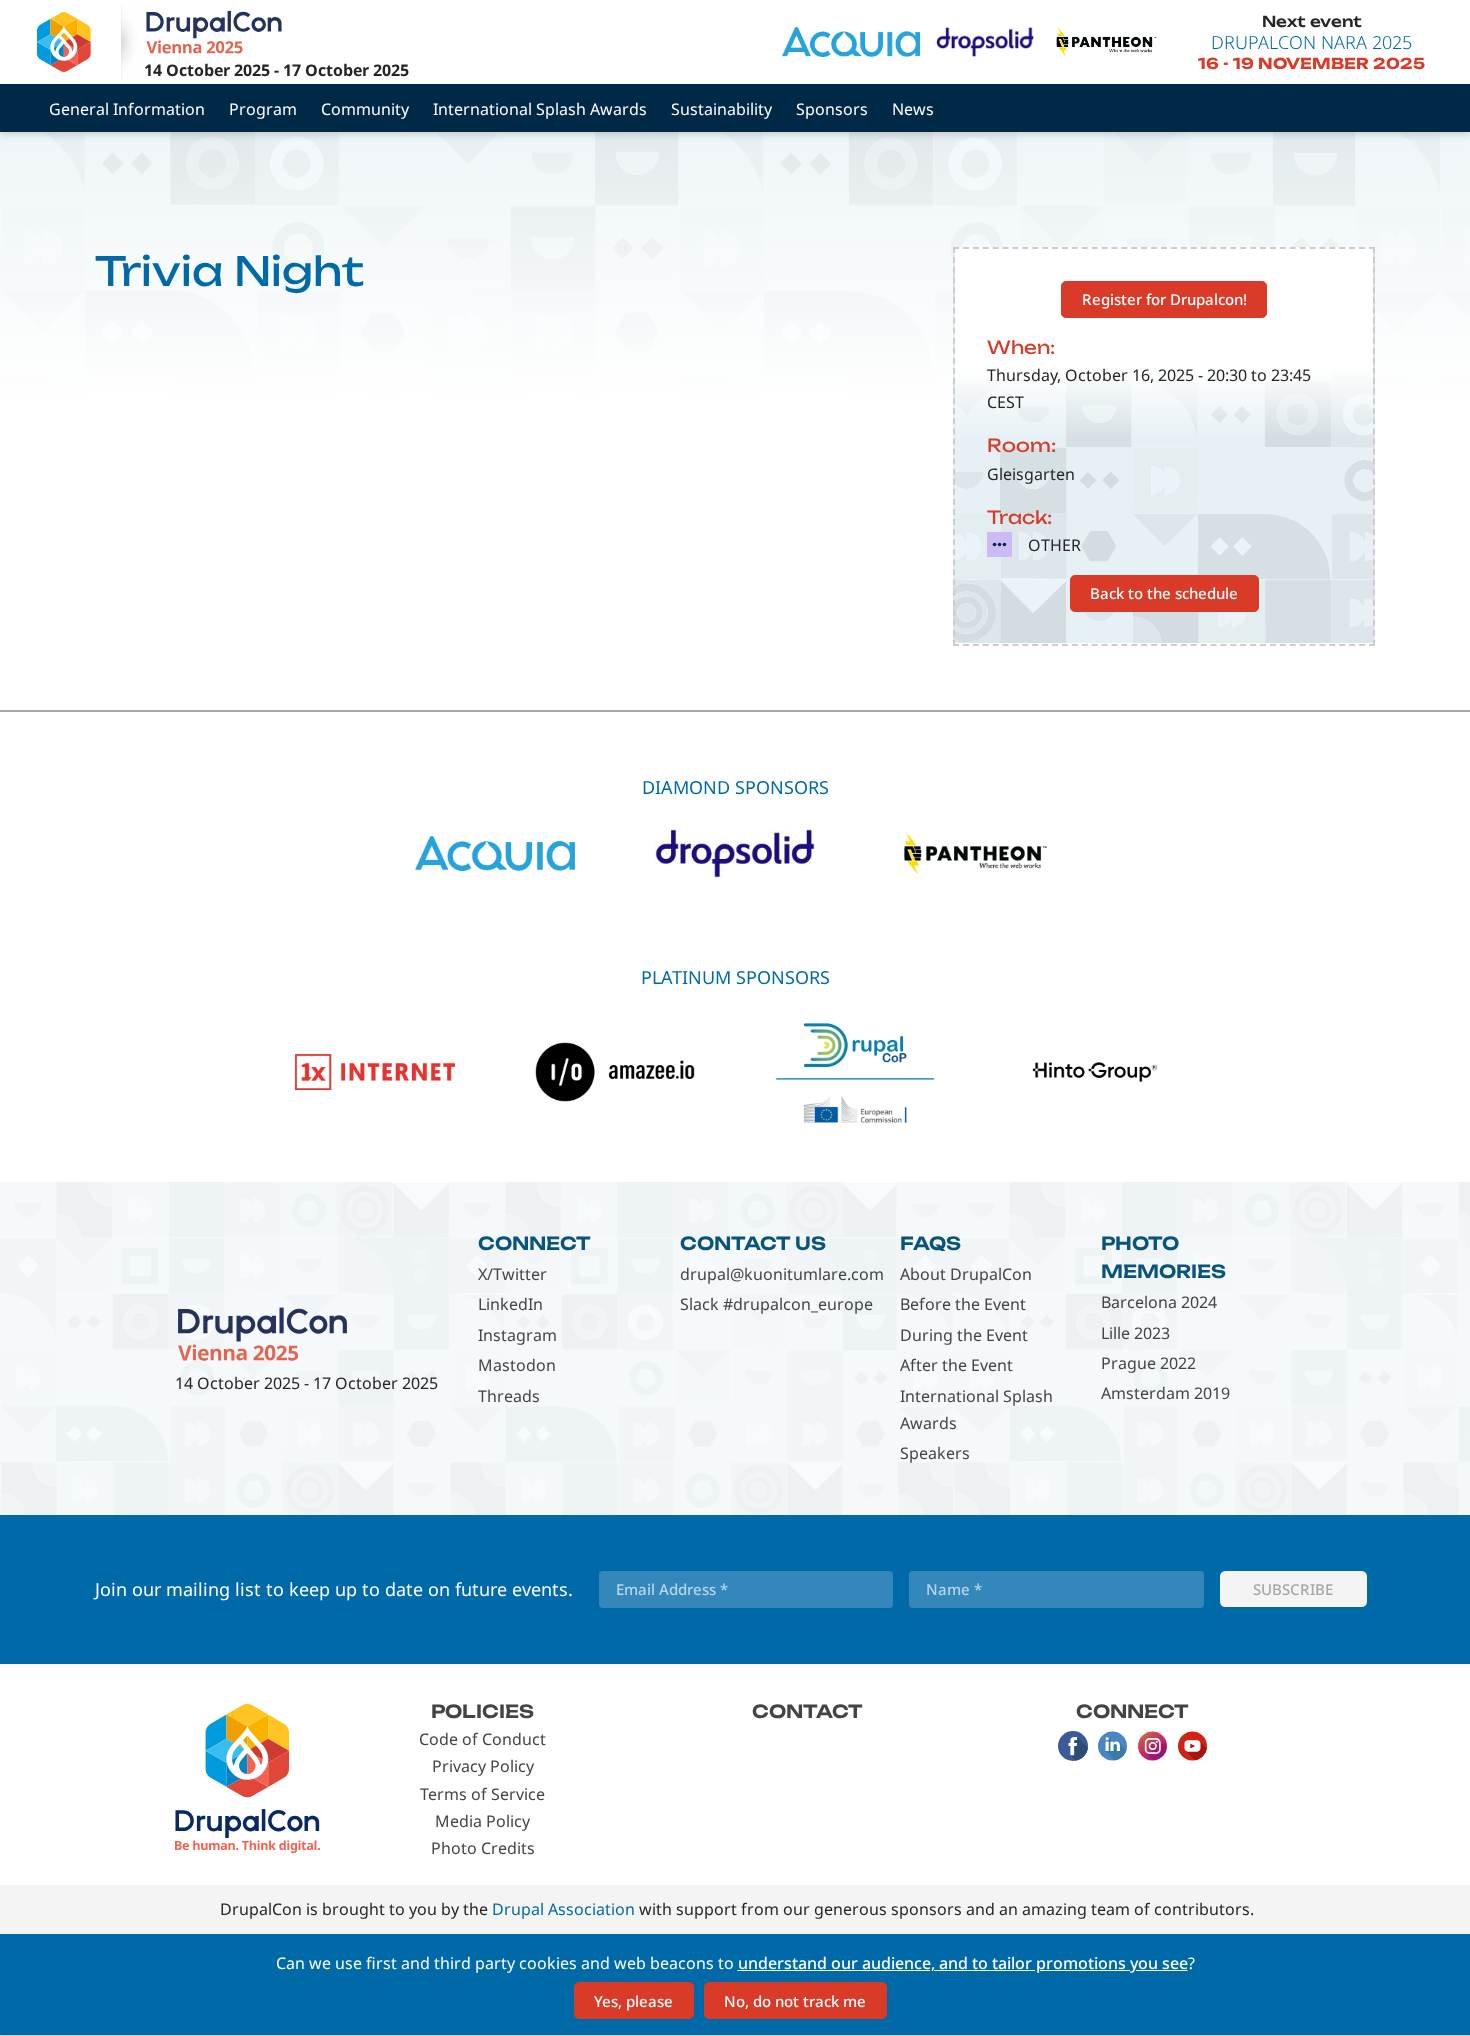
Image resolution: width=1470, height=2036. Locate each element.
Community (365, 109)
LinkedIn (510, 1304)
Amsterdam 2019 (1165, 1393)
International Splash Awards (540, 109)
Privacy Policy (483, 1766)
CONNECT (534, 1243)
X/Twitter (512, 1274)
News (913, 109)
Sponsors (832, 109)
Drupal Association (563, 1909)
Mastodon (517, 1365)
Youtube (1193, 1746)
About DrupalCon (966, 1274)
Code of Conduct (482, 1739)
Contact (807, 1711)
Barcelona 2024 (1159, 1302)
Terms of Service (482, 1794)
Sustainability (721, 109)
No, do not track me (795, 2001)
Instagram (517, 1335)
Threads (509, 1396)
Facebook (1073, 1746)
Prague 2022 (1148, 1363)
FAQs (930, 1243)
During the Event (964, 1335)
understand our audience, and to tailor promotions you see (963, 1963)
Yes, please (633, 2001)
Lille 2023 (1135, 1333)
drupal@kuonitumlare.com (782, 1274)
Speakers (935, 1453)
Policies (482, 1711)
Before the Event (963, 1304)
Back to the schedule (1164, 593)
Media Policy (482, 1821)
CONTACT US (753, 1243)
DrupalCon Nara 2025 (1311, 42)
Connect (1132, 1711)
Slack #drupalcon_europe (776, 1304)
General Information (127, 109)
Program (263, 109)
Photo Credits (483, 1848)
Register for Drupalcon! (1164, 299)
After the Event (956, 1365)
